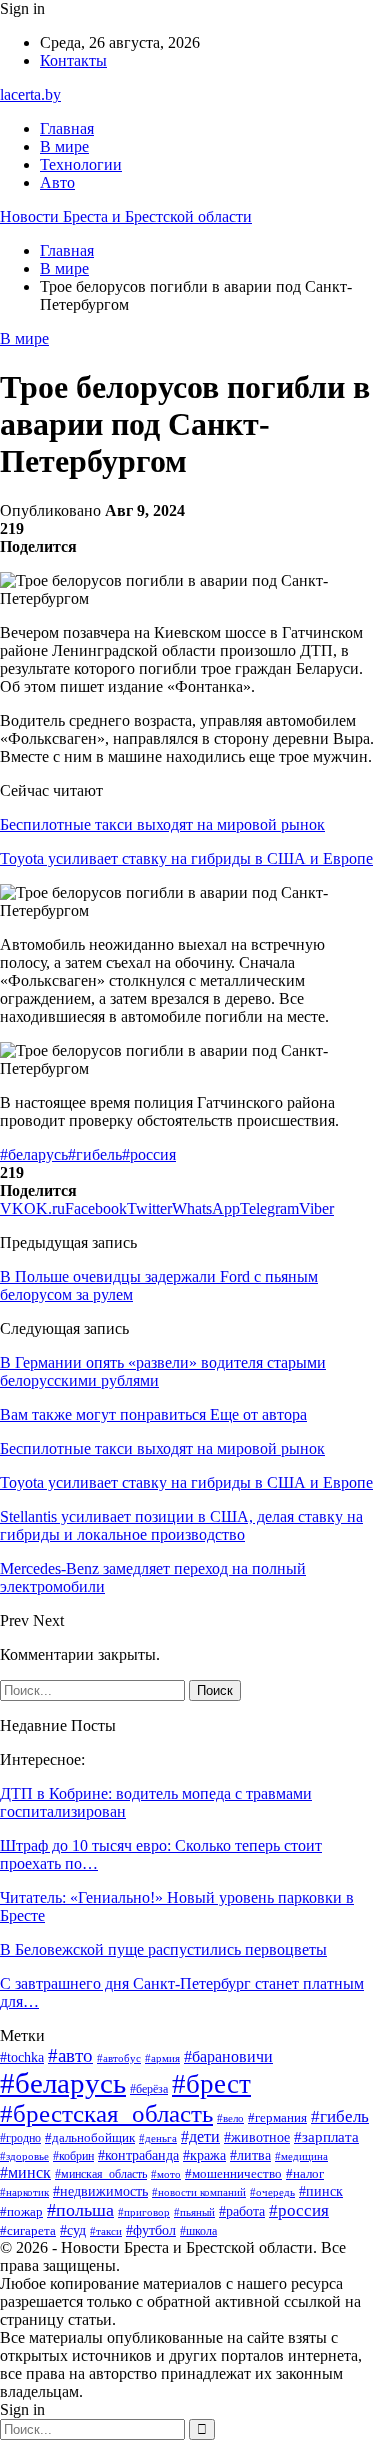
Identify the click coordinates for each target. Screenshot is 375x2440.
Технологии (81, 164)
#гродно (20, 2138)
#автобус (119, 2058)
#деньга (158, 2138)
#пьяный (194, 2212)
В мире (64, 146)
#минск (25, 2172)
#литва (250, 2155)
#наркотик (24, 2192)
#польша (80, 2210)
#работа (242, 2211)
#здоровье (24, 2156)
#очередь (272, 2192)
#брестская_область (106, 2113)
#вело (230, 2118)
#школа (198, 2231)
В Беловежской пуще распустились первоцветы (163, 1949)
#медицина (301, 2156)
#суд (73, 2230)
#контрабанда (138, 2155)
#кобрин (73, 2156)
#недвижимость (100, 2191)
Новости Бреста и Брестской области (126, 216)
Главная (67, 128)
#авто (70, 2055)
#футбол (151, 2230)
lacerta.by (30, 94)
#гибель (95, 1154)
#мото (166, 2174)
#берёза (149, 2089)
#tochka (22, 2057)
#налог (305, 2173)
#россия (149, 1154)
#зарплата (326, 2137)
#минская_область (101, 2174)
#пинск (321, 2191)
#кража (204, 2155)
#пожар (21, 2212)
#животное (257, 2137)
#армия (162, 2058)
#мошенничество (233, 2173)
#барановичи (228, 2056)
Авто (57, 182)
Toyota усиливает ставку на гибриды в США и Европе (186, 858)
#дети (200, 2136)
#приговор (144, 2212)
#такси (106, 2231)
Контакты (73, 60)
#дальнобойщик (90, 2137)
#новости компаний (199, 2192)
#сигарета (28, 2231)
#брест (211, 2084)
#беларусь (34, 1154)
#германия (277, 2117)
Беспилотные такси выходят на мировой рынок (162, 824)
